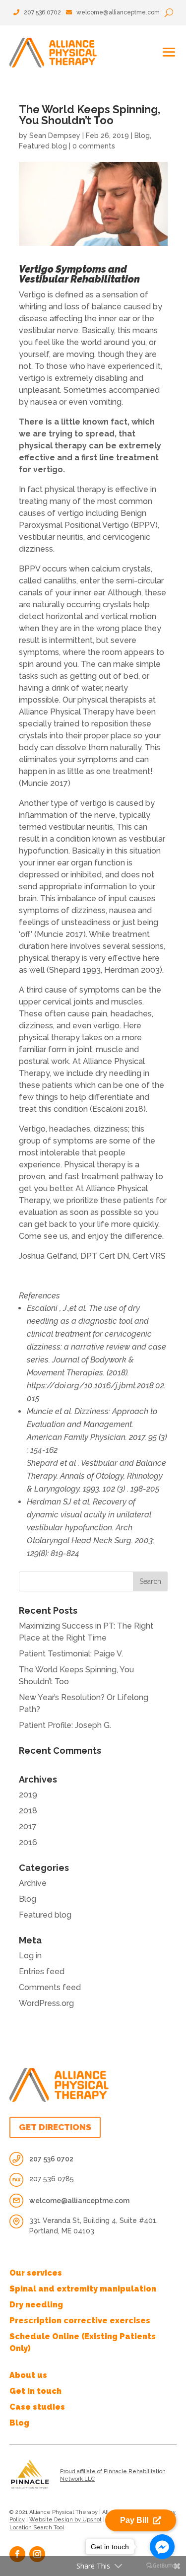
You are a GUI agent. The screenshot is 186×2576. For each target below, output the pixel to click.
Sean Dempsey (55, 136)
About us (28, 2375)
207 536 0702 (42, 12)
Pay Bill (134, 2520)
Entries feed (42, 1971)
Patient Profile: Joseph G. (65, 1725)
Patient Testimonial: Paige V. (71, 1654)
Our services (36, 2273)
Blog (142, 136)
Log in (30, 1956)
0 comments (94, 146)
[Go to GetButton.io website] (162, 2566)
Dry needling (36, 2305)
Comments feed (50, 1987)
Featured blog (43, 146)
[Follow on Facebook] (17, 2554)
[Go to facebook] (162, 2547)
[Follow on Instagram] (37, 2554)
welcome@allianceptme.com (118, 12)
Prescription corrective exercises (80, 2321)
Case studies (37, 2407)
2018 (28, 1811)
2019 (28, 1795)
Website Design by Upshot (65, 2520)
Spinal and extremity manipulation (83, 2289)
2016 (28, 1842)
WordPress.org (46, 2003)
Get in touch (35, 2391)
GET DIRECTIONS (55, 2127)
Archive (33, 1883)
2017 (28, 1826)
